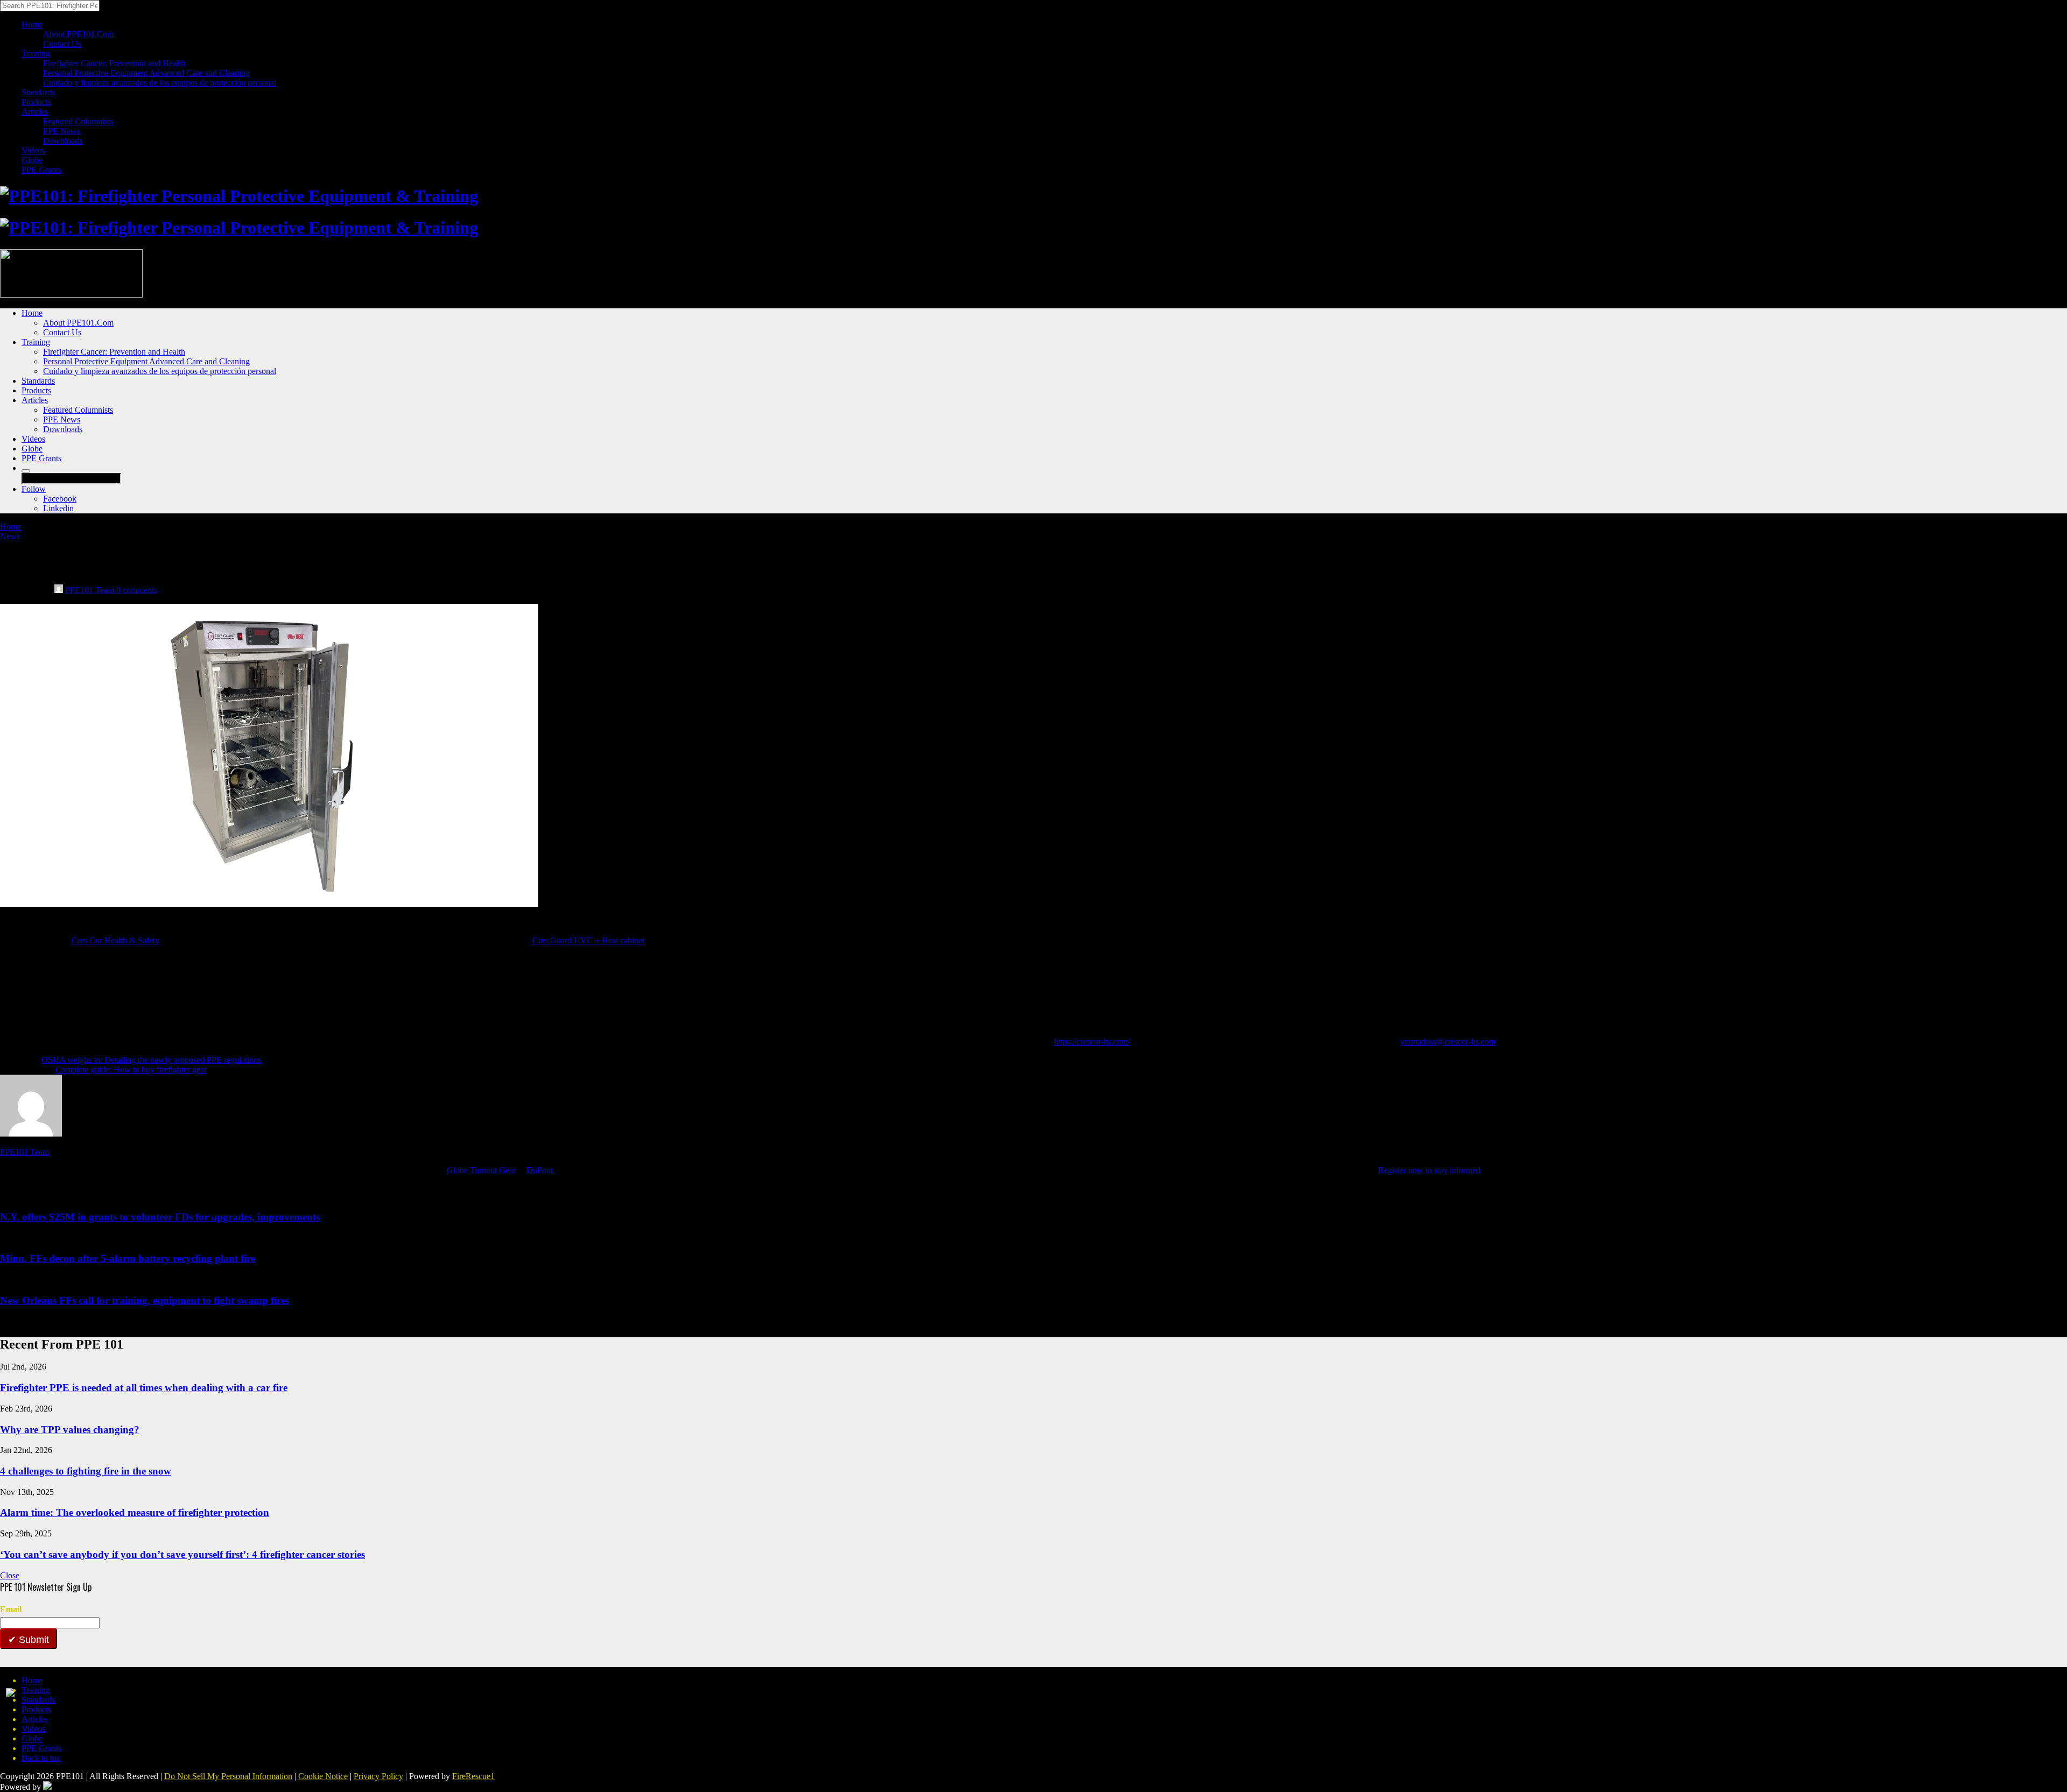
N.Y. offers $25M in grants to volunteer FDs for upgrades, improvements (160, 1217)
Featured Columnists (78, 121)
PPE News (62, 131)
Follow (34, 489)
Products (36, 102)
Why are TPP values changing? (70, 1430)
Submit (33, 1640)
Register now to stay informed (1429, 1170)
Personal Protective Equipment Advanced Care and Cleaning (146, 73)
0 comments (137, 590)
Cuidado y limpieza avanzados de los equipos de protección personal (160, 83)
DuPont (540, 1170)
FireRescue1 (473, 1776)
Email (11, 1609)
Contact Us (62, 44)
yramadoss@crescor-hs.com (1448, 1042)
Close (10, 1575)
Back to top (41, 1758)
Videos (33, 150)
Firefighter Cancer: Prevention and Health (114, 63)
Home (32, 24)
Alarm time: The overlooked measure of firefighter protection (135, 1512)
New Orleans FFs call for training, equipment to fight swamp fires (145, 1300)
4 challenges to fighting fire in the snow (86, 1471)
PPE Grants (41, 170)
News (10, 536)
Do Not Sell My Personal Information (228, 1776)
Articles (35, 112)
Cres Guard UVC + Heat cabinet (588, 940)
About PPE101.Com (78, 34)
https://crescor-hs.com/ (1092, 1042)
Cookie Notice (323, 1776)
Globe (32, 160)
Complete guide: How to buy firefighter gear (131, 1070)
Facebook (60, 499)
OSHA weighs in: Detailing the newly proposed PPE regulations (151, 1060)
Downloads (63, 141)
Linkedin (58, 508)
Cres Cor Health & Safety (115, 940)
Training (36, 54)
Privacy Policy (378, 1776)
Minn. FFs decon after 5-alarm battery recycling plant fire (128, 1258)
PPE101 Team (90, 590)
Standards (38, 92)
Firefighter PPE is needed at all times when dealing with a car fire (144, 1388)
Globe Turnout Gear (481, 1170)
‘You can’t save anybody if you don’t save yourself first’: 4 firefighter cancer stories (182, 1554)
